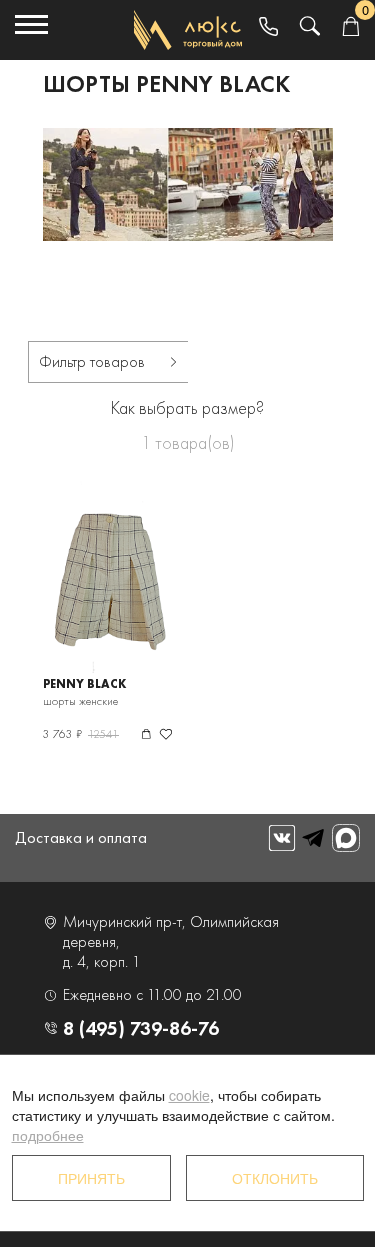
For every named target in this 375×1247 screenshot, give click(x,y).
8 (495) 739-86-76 (141, 1028)
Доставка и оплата (81, 837)
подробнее (48, 1135)
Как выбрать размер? (187, 407)
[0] (350, 27)
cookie (189, 1095)
